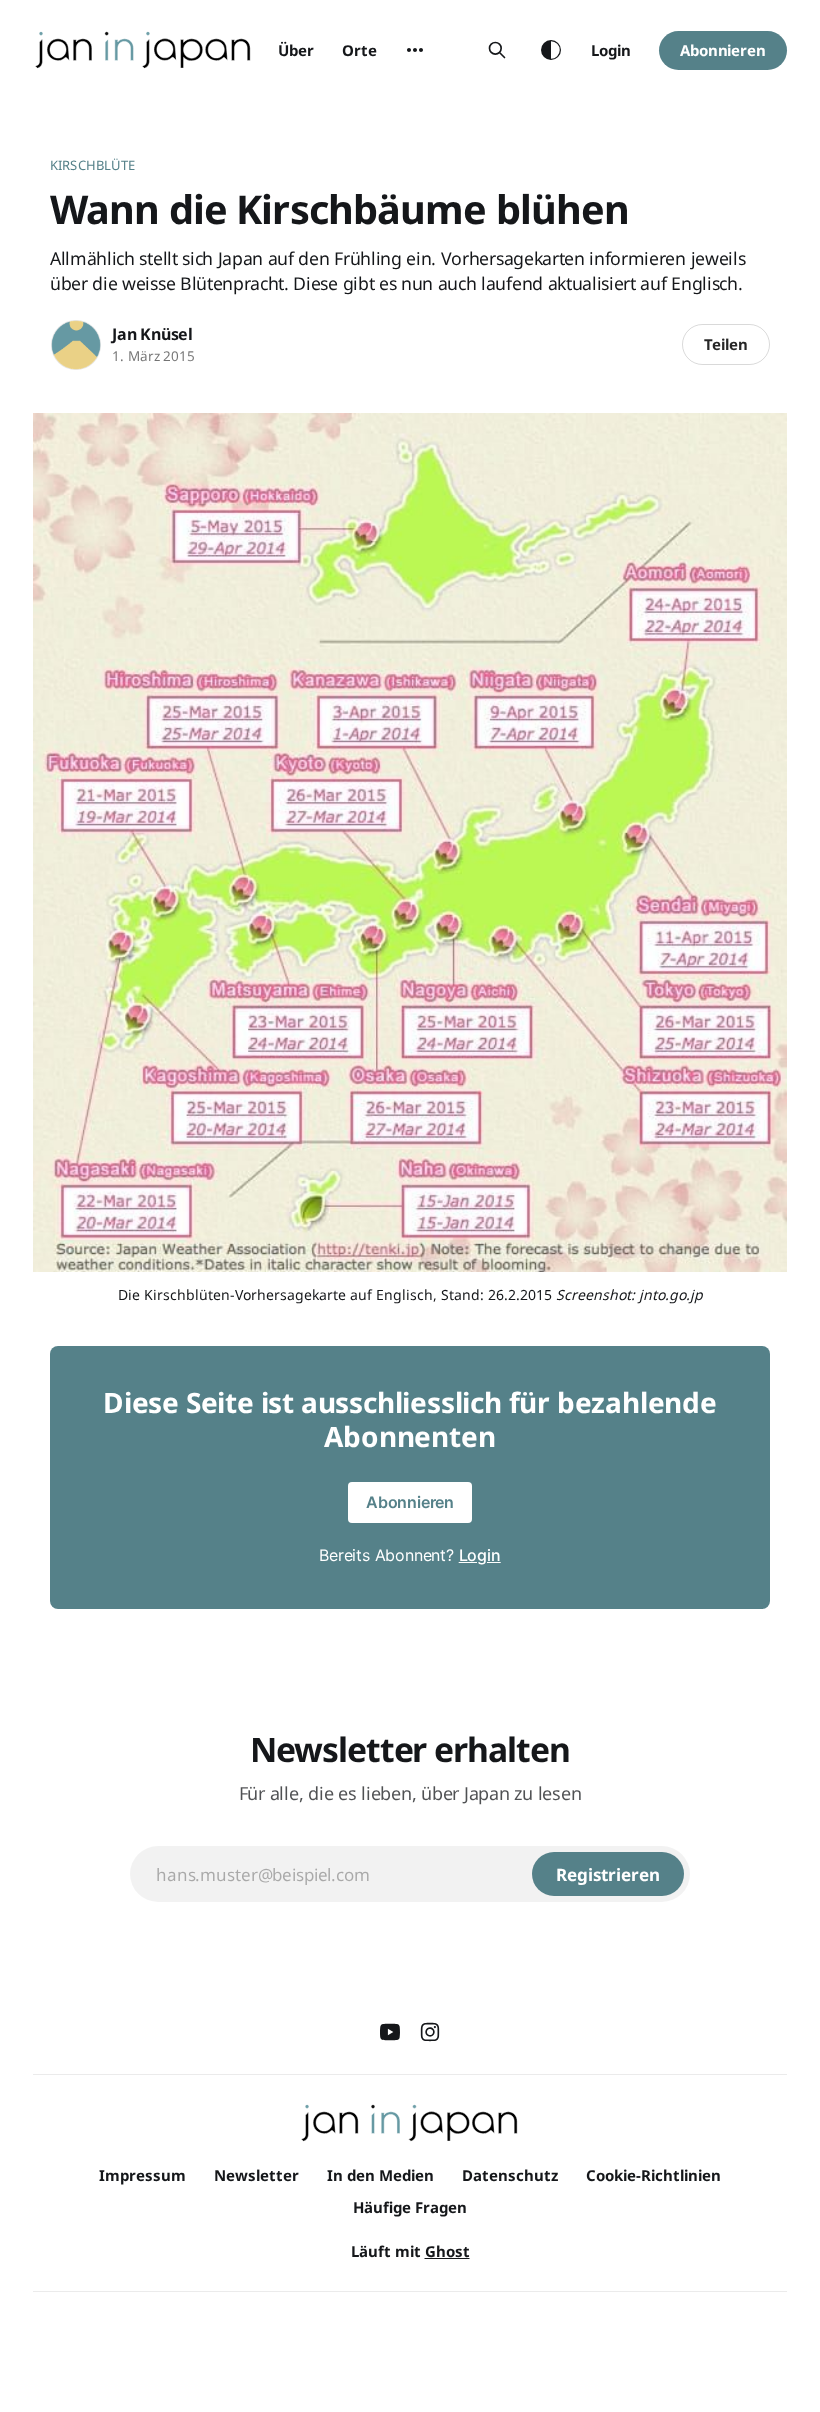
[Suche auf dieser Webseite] (497, 50)
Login (611, 50)
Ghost (447, 2251)
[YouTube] (390, 2032)
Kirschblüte (92, 165)
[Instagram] (430, 2032)
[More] (415, 50)
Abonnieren (723, 50)
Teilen (726, 344)
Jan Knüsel (152, 334)
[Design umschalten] (551, 50)
